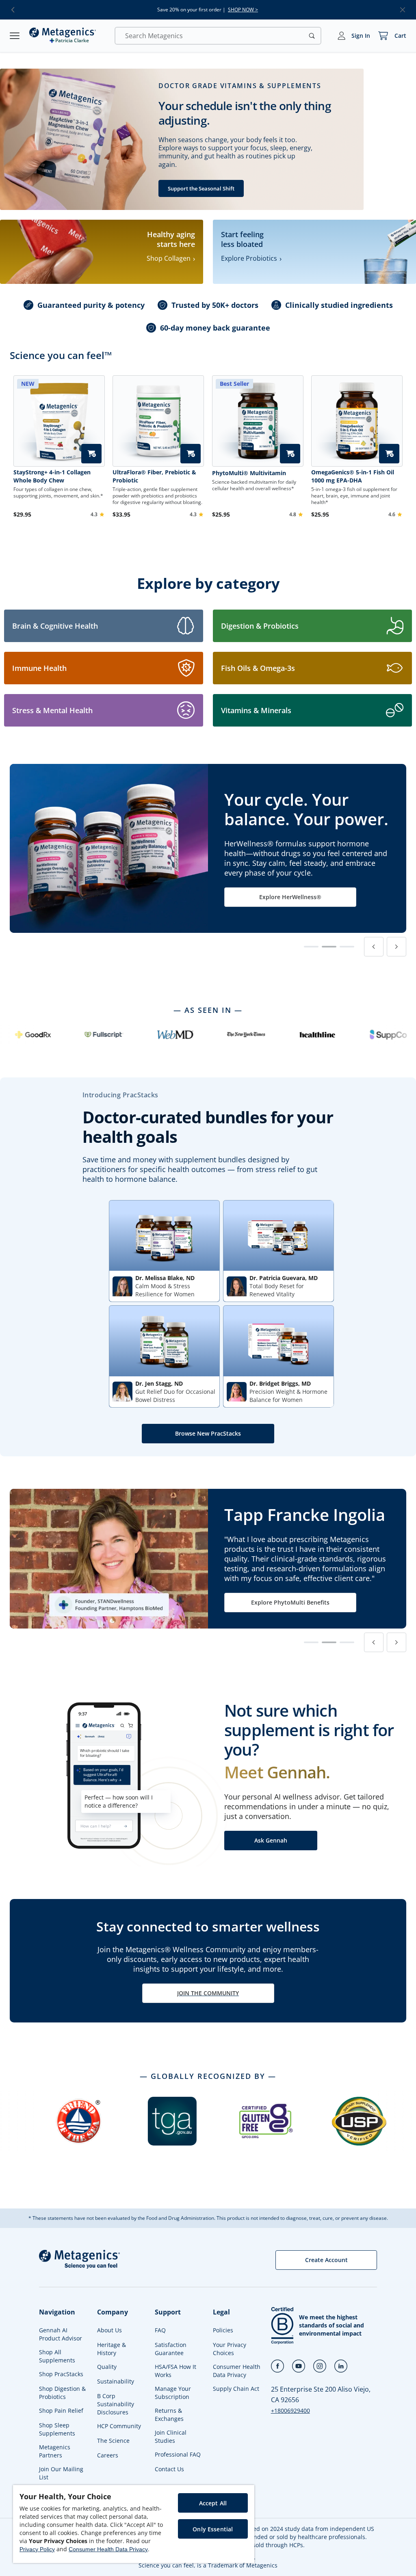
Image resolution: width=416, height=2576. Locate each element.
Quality (107, 2367)
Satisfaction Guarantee (171, 2349)
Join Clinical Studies (171, 2436)
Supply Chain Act (236, 2389)
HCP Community (119, 2426)
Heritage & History (112, 2349)
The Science (113, 2441)
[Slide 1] (311, 947)
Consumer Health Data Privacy (237, 2371)
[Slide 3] (347, 947)
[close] (403, 10)
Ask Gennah (271, 1840)
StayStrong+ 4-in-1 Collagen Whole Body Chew (52, 476)
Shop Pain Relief (61, 2411)
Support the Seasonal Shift (201, 188)
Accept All (213, 2503)
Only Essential (213, 2529)
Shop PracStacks (61, 2374)
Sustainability (116, 2381)
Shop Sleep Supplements (57, 2429)
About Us (109, 2330)
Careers (108, 2455)
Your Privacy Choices (230, 2349)
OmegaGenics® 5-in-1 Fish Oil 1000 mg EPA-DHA (353, 476)
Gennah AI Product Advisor (61, 2334)
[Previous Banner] (374, 947)
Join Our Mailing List (61, 2473)
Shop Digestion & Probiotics (62, 2393)
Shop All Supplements (57, 2356)
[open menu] (15, 36)
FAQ (160, 2330)
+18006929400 (290, 2411)
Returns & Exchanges (169, 2415)
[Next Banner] (396, 947)
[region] (134, 2524)
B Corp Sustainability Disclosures (116, 2404)
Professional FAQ (178, 2454)
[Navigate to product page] (158, 421)
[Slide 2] (329, 947)
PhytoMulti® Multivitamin (249, 473)
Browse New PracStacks (208, 1433)
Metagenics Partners (55, 2451)
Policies (223, 2330)
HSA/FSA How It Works (175, 2371)
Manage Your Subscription (173, 2393)
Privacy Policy (37, 2549)
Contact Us (169, 2469)
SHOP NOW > (243, 10)
